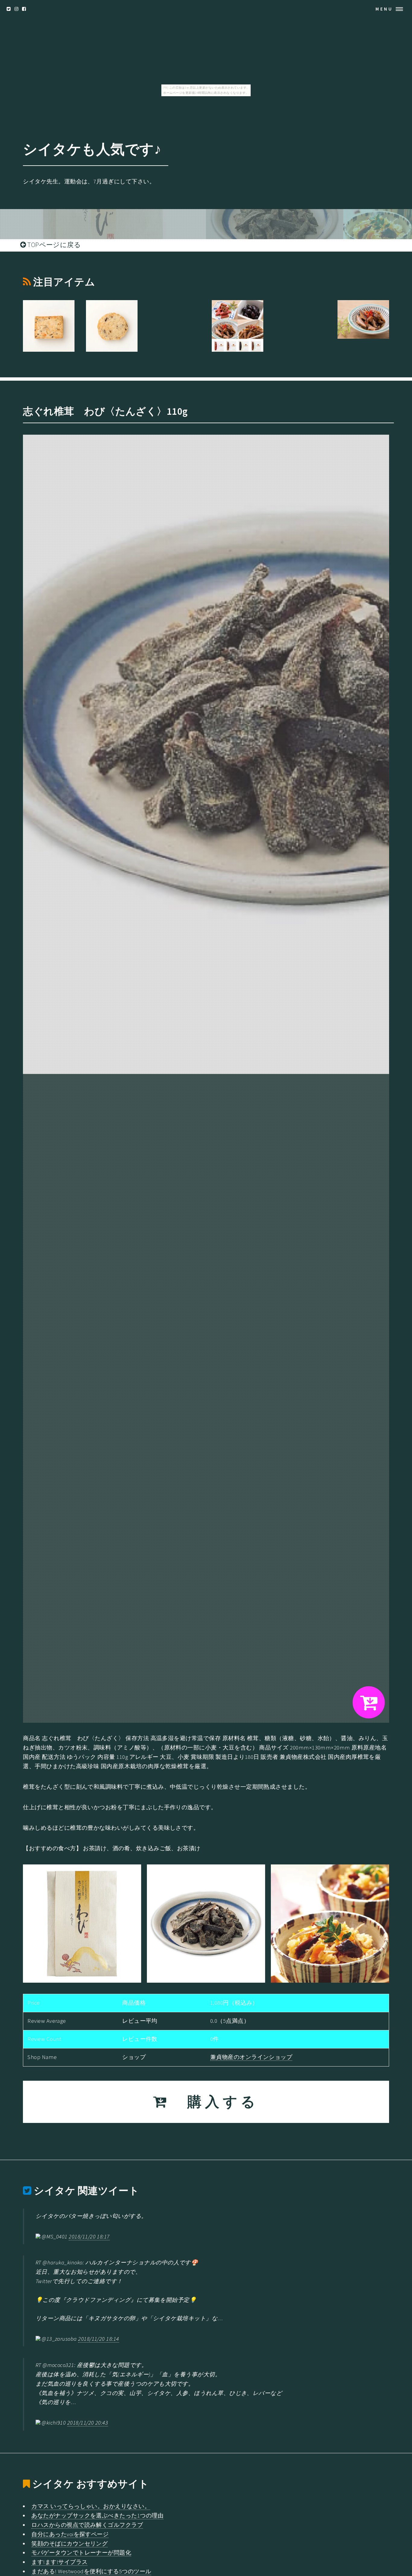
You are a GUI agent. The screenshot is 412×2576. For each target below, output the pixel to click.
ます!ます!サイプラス (59, 2562)
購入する (214, 2102)
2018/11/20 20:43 (88, 2423)
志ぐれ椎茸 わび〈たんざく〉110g (105, 411)
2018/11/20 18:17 (89, 2237)
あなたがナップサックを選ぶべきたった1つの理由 (97, 2516)
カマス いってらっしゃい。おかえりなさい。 (91, 2506)
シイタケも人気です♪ (92, 149)
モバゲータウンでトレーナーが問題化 (81, 2553)
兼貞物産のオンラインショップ (251, 2057)
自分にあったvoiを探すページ (70, 2534)
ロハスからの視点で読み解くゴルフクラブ (87, 2525)
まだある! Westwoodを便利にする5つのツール (91, 2571)
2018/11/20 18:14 (98, 2339)
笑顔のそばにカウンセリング (70, 2544)
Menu (384, 9)
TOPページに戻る (54, 245)
